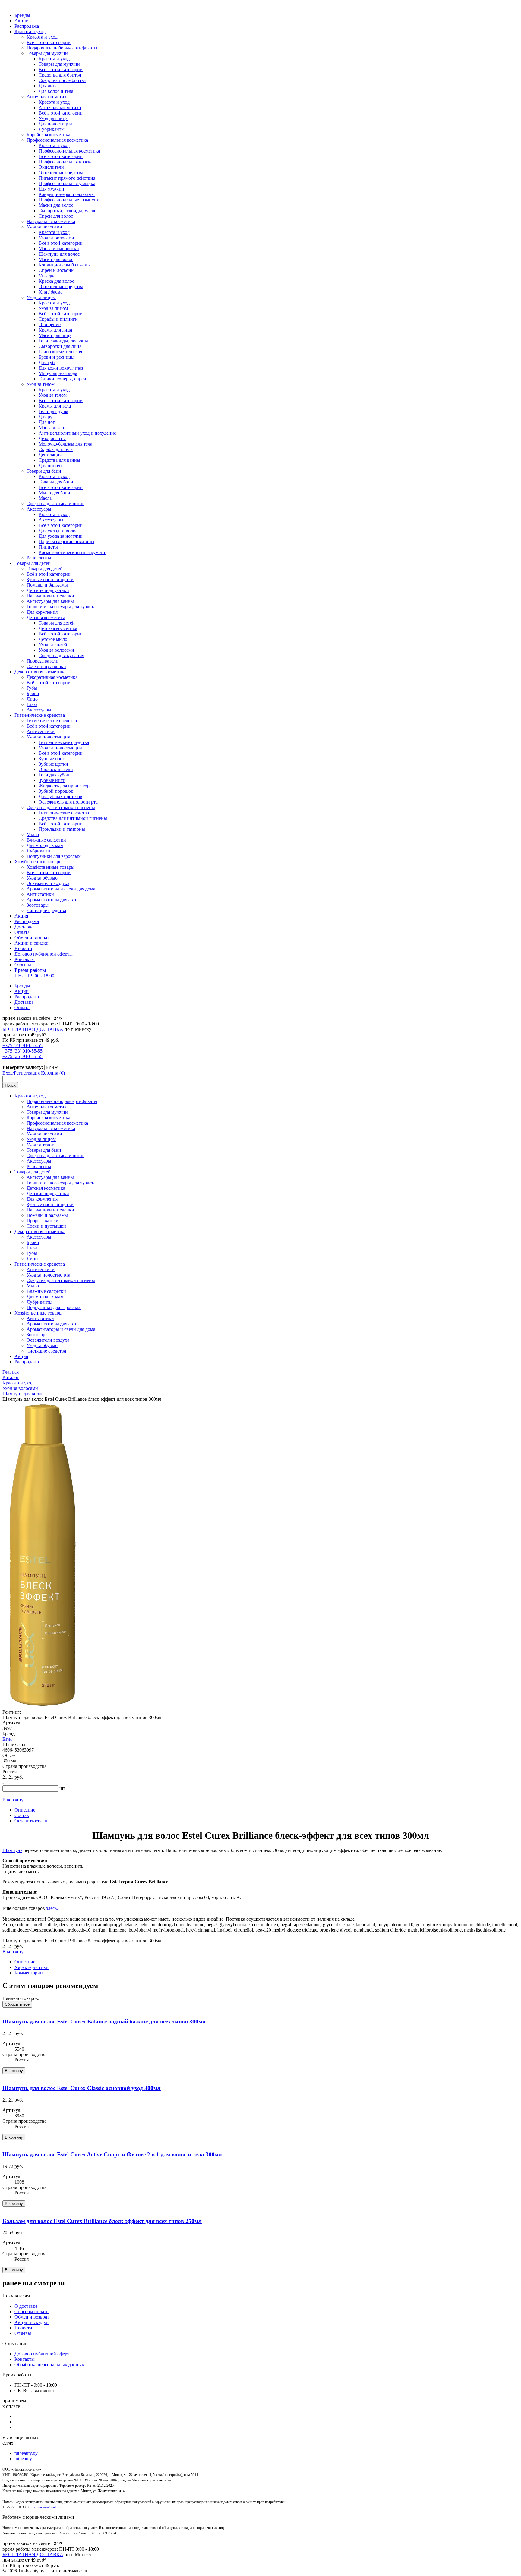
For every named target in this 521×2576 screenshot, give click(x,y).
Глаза (32, 704)
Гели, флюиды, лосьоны (63, 341)
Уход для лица (53, 118)
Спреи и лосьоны (57, 270)
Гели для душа (53, 411)
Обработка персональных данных (49, 2365)
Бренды (22, 15)
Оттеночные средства (61, 173)
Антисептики (41, 731)
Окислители (51, 167)
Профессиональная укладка (67, 183)
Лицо (32, 699)
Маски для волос (56, 205)
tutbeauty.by (26, 2453)
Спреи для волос (56, 216)
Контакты (25, 959)
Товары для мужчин (47, 53)
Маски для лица (55, 335)
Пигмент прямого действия (67, 178)
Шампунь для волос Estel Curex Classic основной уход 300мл (82, 2088)
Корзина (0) (53, 1073)
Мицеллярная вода (58, 373)
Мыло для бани (54, 493)
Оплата (22, 932)
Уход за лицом (41, 297)
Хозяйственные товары (38, 862)
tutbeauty (23, 2459)
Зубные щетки (53, 764)
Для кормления (42, 612)
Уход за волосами (44, 227)
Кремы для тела (55, 406)
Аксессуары (39, 509)
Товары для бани (44, 471)
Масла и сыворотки (59, 249)
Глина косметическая (60, 352)
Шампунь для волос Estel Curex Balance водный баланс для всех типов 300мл (104, 2022)
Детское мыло (53, 639)
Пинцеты (48, 547)
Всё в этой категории (49, 42)
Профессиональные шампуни (69, 200)
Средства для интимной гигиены (61, 807)
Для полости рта (55, 124)
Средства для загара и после (55, 504)
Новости (23, 948)
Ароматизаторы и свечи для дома (61, 889)
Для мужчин (51, 189)
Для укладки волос (58, 531)
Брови (33, 693)
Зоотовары (38, 905)
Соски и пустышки (46, 666)
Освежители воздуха (48, 883)
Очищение (50, 324)
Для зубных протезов (60, 797)
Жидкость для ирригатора (65, 786)
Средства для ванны (59, 460)
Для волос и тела (56, 91)
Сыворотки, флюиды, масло (68, 211)
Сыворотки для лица (60, 346)
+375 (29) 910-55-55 (22, 1046)
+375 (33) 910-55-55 (22, 1051)
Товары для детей (33, 563)
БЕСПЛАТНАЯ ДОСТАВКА (33, 1029)
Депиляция (50, 455)
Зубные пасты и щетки (50, 579)
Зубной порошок (56, 791)
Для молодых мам (45, 845)
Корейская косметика (48, 135)
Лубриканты (52, 129)
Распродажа (27, 26)
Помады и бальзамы (47, 585)
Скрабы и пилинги (58, 319)
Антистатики (40, 894)
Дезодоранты (52, 438)
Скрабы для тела (56, 449)
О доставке (26, 2306)
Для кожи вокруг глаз (61, 368)
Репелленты (39, 558)
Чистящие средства (46, 910)
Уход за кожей (53, 645)
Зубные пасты (53, 759)
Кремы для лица (55, 330)
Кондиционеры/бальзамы (65, 265)
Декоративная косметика (40, 672)
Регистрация (27, 1073)
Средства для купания (61, 655)
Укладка (47, 276)
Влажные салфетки (46, 840)
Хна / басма (51, 292)
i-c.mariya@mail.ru (46, 2507)
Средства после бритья (62, 80)
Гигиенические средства (40, 715)
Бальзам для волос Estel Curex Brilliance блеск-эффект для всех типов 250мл (102, 2221)
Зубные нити (52, 780)
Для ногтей (50, 466)
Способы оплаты (32, 2311)
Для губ (47, 362)
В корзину (13, 1800)
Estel (7, 1739)
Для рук (47, 417)
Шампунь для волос (59, 254)
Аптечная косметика (48, 97)
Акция (21, 916)
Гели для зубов (54, 775)
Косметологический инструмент (72, 552)
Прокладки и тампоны (62, 829)
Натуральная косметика (51, 221)
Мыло (33, 835)
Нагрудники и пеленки (50, 596)
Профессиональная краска (66, 162)
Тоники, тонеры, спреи (62, 379)
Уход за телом (41, 384)
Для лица (48, 86)
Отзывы (23, 965)
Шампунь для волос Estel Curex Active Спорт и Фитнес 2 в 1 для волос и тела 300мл (112, 2154)
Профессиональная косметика (57, 140)
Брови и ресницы (57, 357)
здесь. (52, 1908)
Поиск (10, 1085)
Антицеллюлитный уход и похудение (77, 433)
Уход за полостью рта (48, 737)
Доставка (24, 927)
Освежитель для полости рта (68, 802)
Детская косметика (46, 617)
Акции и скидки (32, 943)
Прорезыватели (43, 661)
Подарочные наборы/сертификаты (62, 48)
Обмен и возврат (32, 938)
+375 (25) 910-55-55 (22, 1056)
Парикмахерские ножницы (66, 542)
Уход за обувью (42, 878)
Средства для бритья (60, 75)
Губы (32, 688)
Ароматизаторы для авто (52, 900)
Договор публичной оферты (44, 954)
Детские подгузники (48, 590)
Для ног (47, 422)
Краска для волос (56, 281)
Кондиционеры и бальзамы (67, 194)
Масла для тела (54, 428)
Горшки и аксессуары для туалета (61, 607)
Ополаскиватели (56, 769)
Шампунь (12, 1850)
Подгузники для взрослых (54, 856)
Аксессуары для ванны (50, 601)
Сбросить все (17, 2004)
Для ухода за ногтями (61, 536)
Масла (45, 498)
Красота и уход (30, 31)
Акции (22, 21)
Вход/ (8, 1073)
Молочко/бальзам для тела (65, 444)
